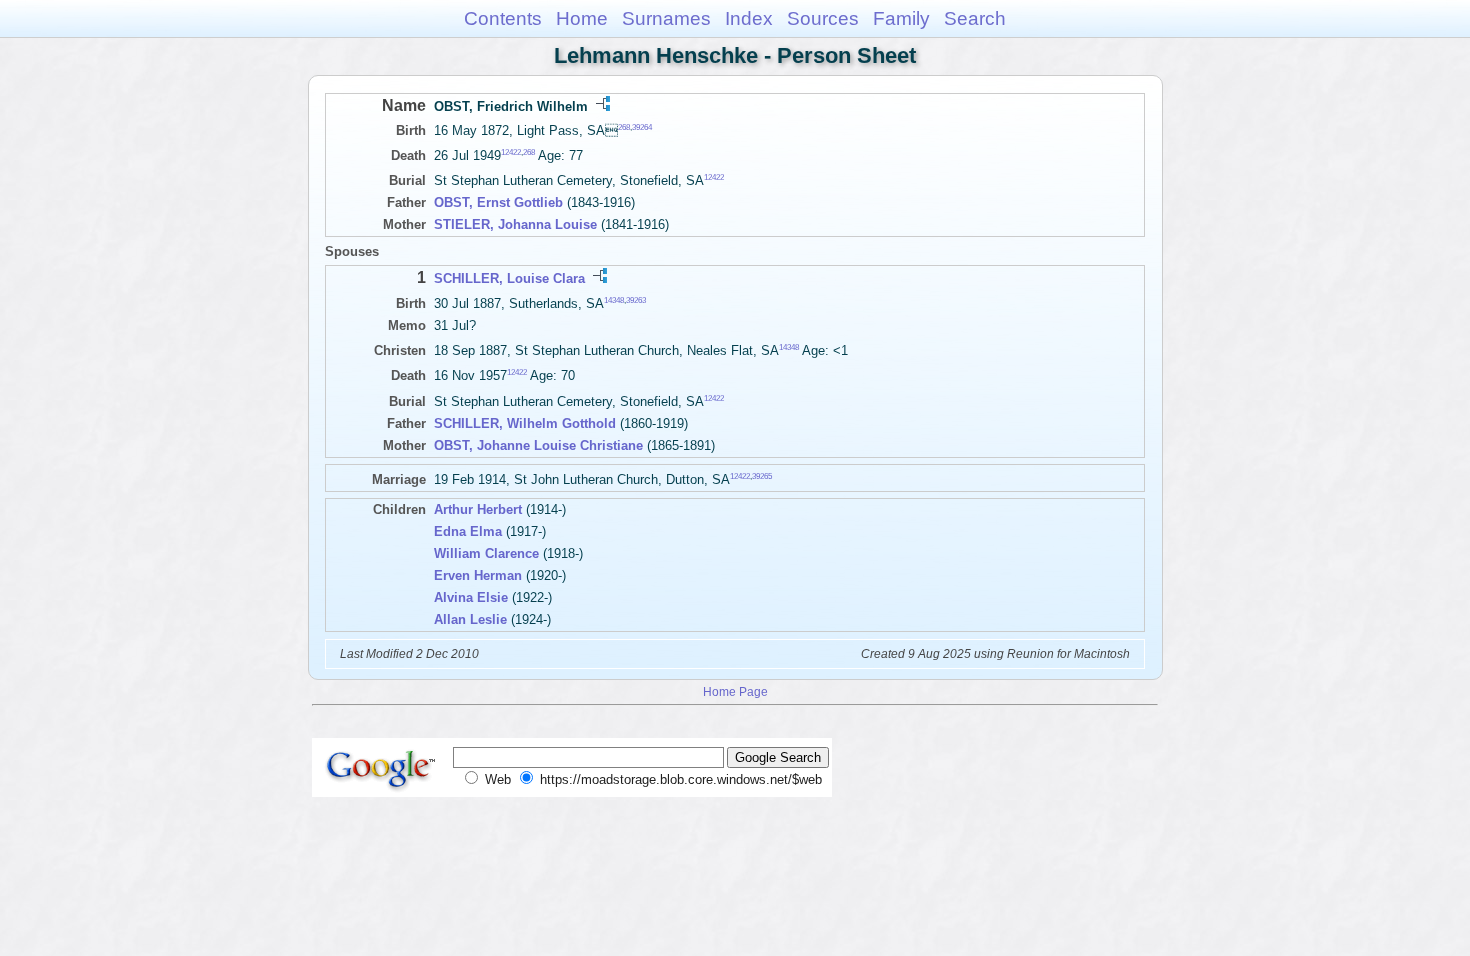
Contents (503, 18)
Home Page (735, 691)
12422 (511, 152)
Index (749, 18)
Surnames (666, 18)
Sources (823, 18)
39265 (762, 475)
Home (582, 18)
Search (975, 18)
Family (901, 18)
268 (624, 127)
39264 (642, 127)
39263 (636, 299)
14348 (614, 299)
